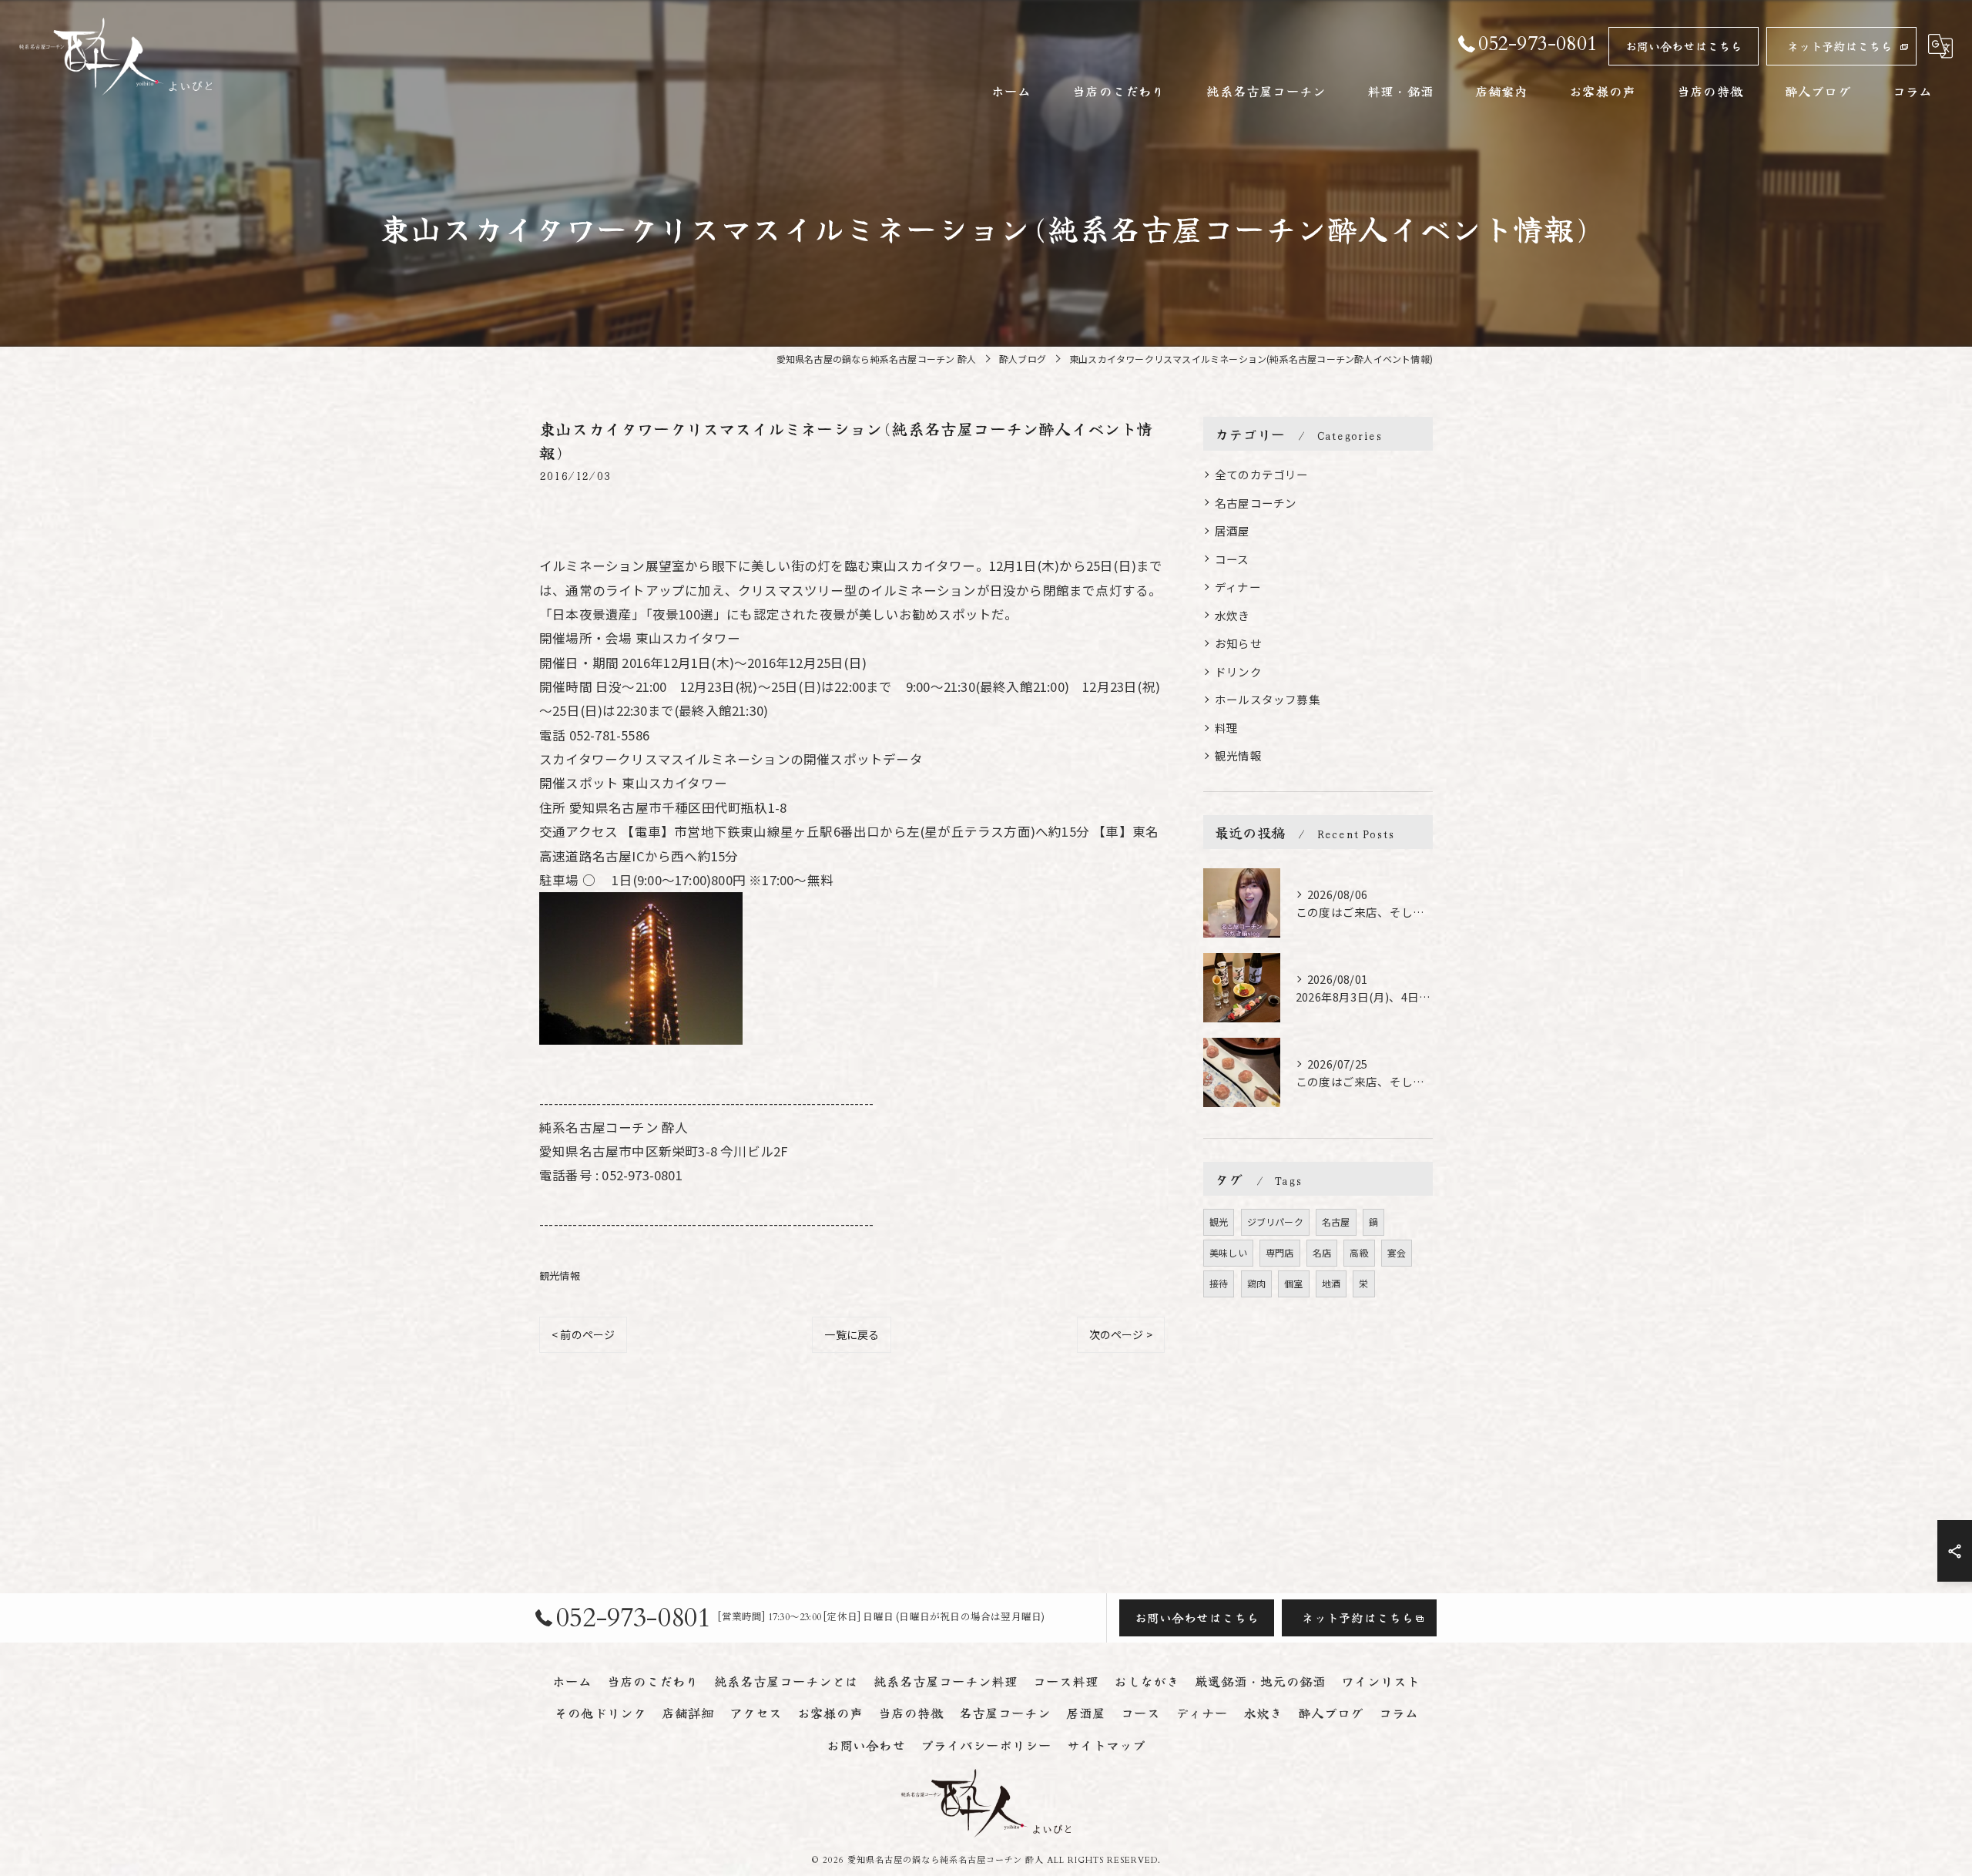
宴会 (1397, 1252)
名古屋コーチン (1256, 503)
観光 (1219, 1222)
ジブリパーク (1275, 1222)
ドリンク (1238, 671)
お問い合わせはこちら (1684, 46)
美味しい (1228, 1252)
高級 (1359, 1252)
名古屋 (1336, 1222)
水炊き (1232, 615)
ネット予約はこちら (1840, 46)
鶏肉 (1256, 1283)
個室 (1293, 1283)
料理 (1226, 728)
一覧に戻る (852, 1334)
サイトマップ (1106, 1745)
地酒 (1331, 1283)
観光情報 (560, 1275)
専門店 (1280, 1252)
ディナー (1238, 587)
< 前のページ (583, 1334)
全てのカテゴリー (1262, 474)
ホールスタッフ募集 (1268, 699)
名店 (1322, 1252)
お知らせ (1238, 643)
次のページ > (1121, 1334)
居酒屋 (1232, 530)
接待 (1219, 1283)
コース (1232, 559)
